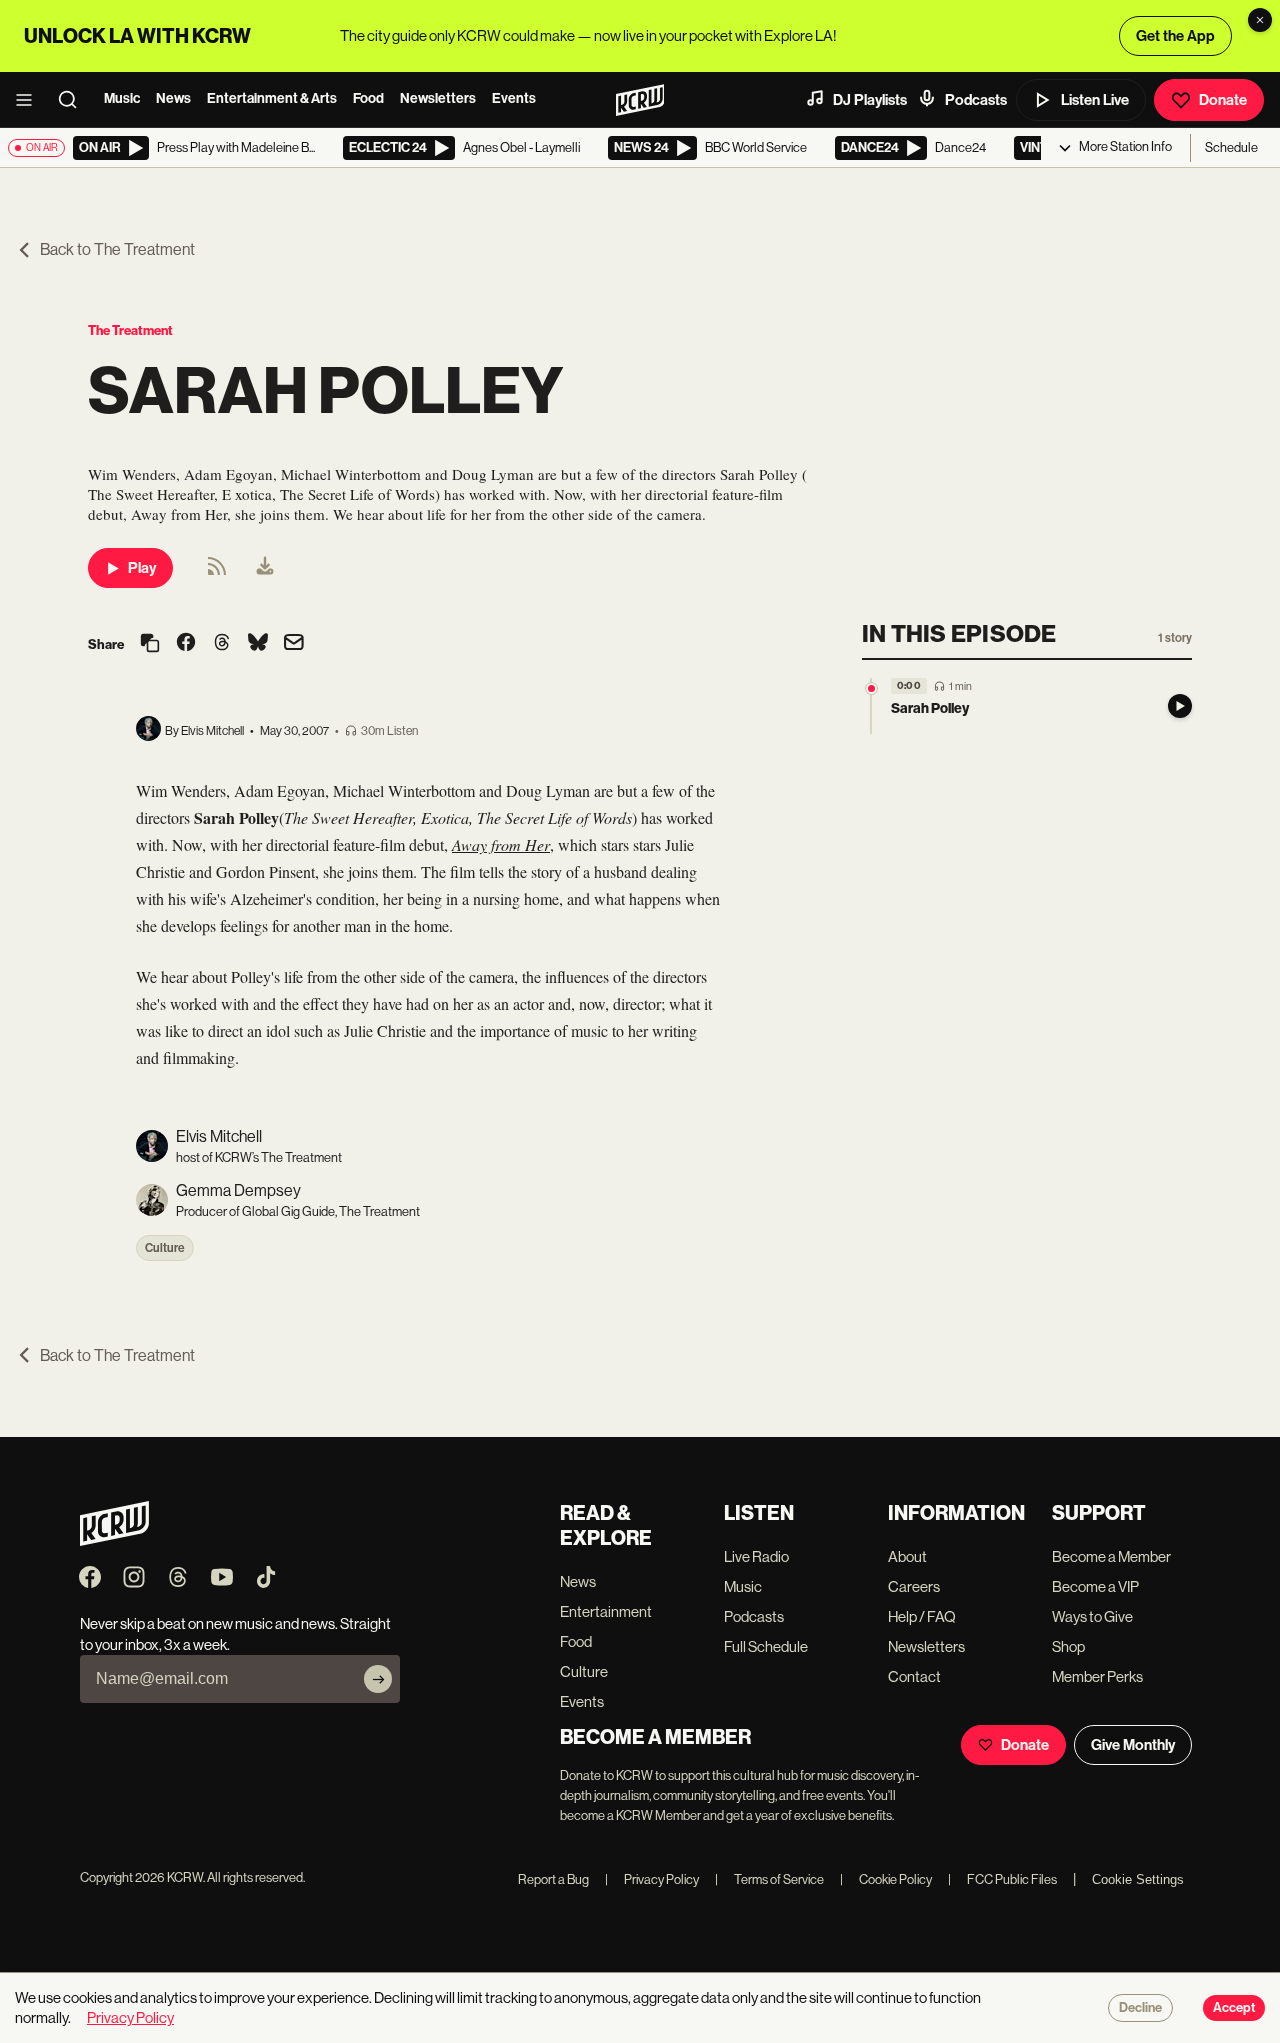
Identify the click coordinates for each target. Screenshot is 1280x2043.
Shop (1068, 1646)
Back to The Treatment (117, 249)
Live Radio (756, 1556)
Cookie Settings (1138, 1879)
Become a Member (1111, 1556)
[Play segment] (1180, 706)
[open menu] (30, 100)
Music (122, 98)
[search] (74, 100)
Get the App (1175, 36)
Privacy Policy (652, 1879)
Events (514, 98)
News (173, 98)
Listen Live (1095, 100)
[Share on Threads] (222, 644)
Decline (1140, 2008)
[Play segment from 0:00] (871, 688)
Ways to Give (1092, 1616)
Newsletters (438, 98)
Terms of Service (769, 1879)
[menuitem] (265, 568)
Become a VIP (1095, 1586)
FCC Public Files (1002, 1879)
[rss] (217, 572)
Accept (1234, 2008)
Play (142, 568)
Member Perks (1097, 1676)
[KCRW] (114, 1540)
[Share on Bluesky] (258, 644)
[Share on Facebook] (186, 644)
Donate (1223, 100)
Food (368, 98)
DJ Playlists (870, 100)
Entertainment (606, 1611)
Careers (914, 1586)
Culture (165, 1248)
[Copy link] (150, 644)
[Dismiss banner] (1260, 20)
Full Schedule (766, 1646)
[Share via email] (294, 644)
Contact (914, 1676)
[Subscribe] (378, 1679)
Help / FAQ (922, 1616)
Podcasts (976, 100)
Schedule (1231, 147)
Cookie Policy (886, 1879)
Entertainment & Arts (272, 98)
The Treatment (130, 330)
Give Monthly (1133, 1745)
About (907, 1556)
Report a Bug (553, 1879)
